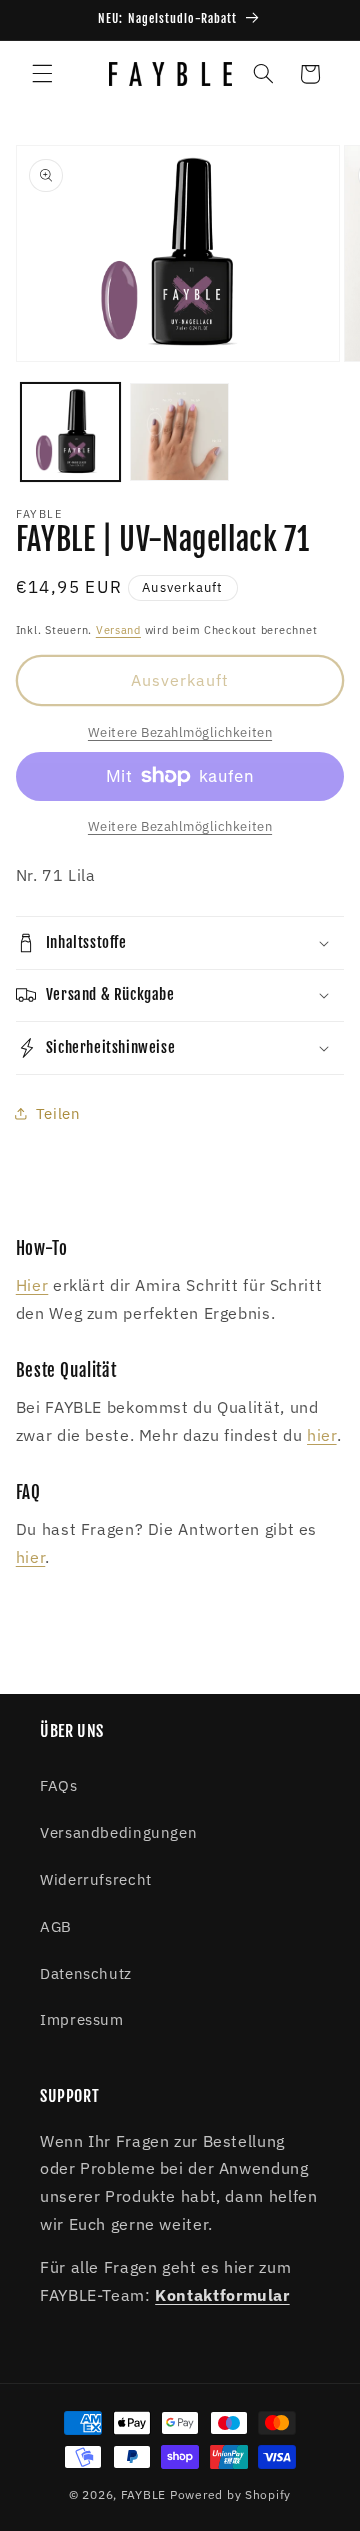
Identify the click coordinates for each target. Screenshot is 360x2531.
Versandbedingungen (118, 1832)
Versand (118, 630)
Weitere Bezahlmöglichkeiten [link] (180, 732)
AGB (56, 1926)
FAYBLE (143, 2494)
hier (322, 1435)
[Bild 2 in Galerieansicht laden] (179, 432)
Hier (32, 1285)
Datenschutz (86, 1973)
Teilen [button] (58, 1113)
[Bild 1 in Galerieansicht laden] (70, 432)
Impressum (82, 2019)
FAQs (59, 1785)
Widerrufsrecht (96, 1879)
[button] (42, 74)
